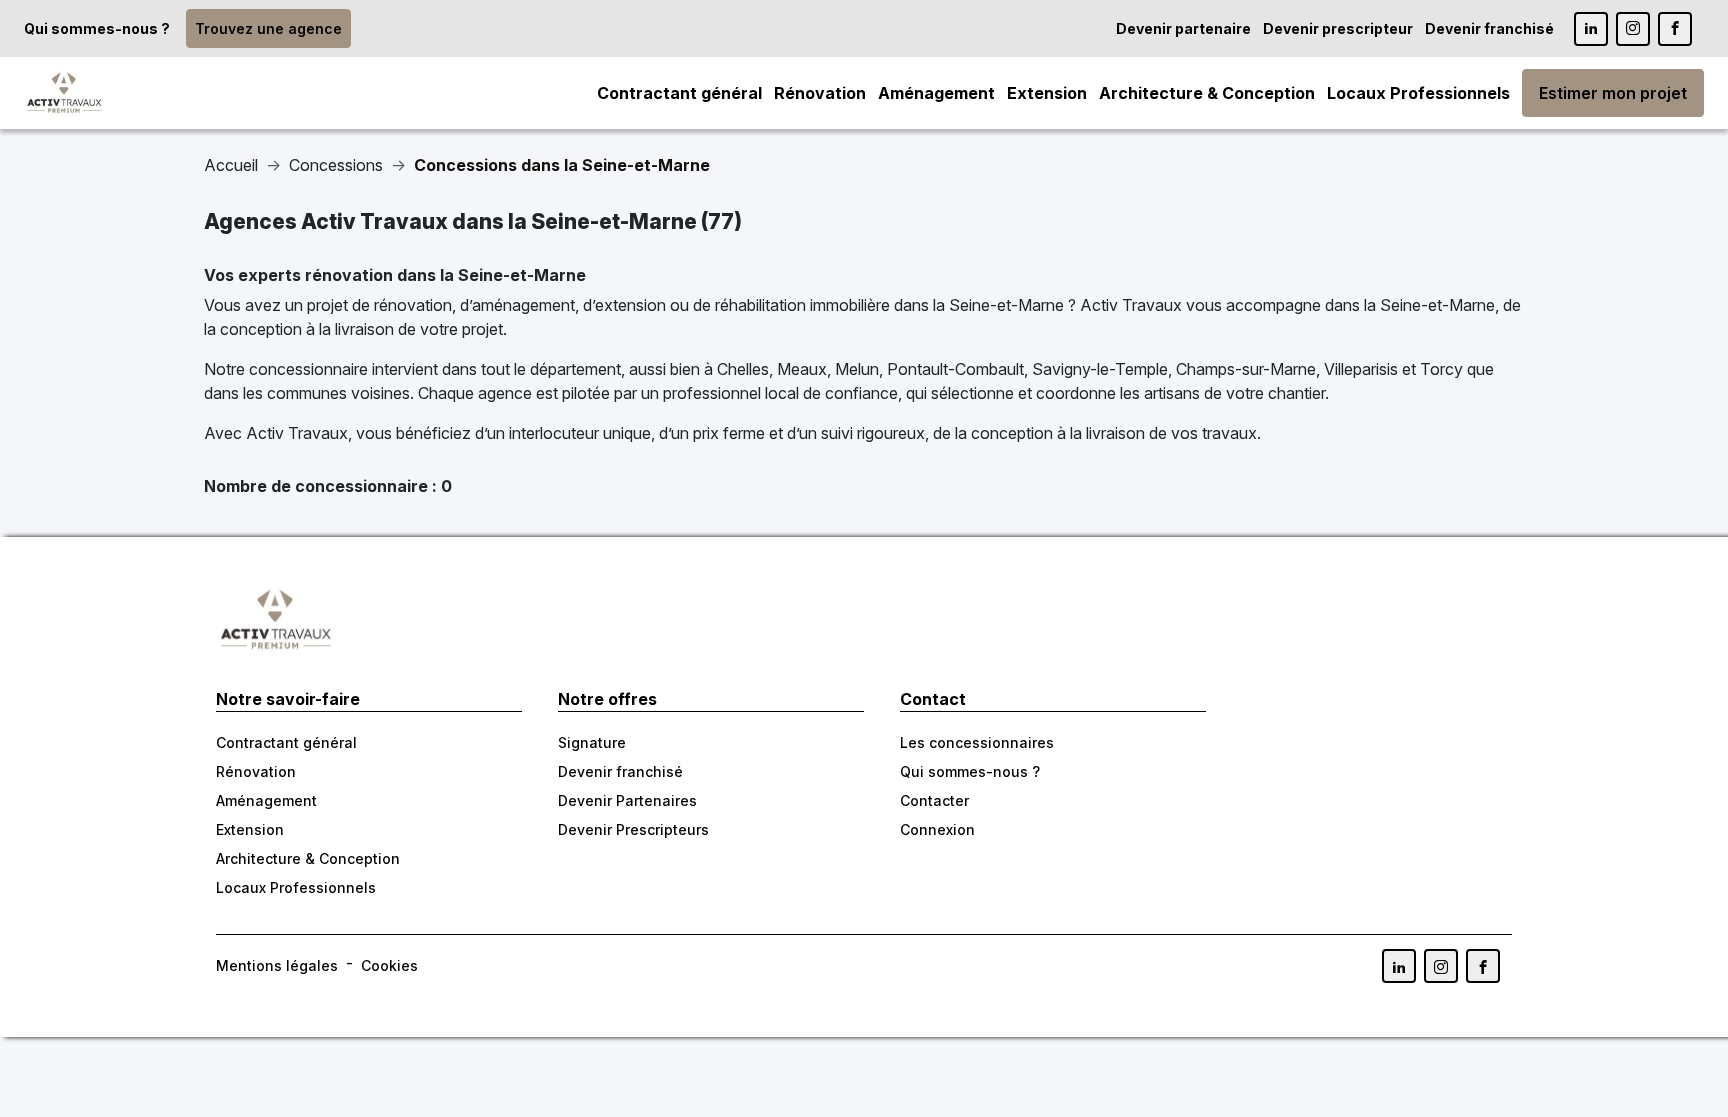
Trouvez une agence (268, 28)
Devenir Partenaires (627, 800)
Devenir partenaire (1183, 28)
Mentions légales (277, 965)
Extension (1047, 93)
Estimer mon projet (1613, 93)
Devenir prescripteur (1338, 28)
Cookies (389, 965)
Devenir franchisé (1489, 28)
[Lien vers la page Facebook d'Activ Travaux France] (1675, 29)
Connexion (937, 829)
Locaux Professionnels (1418, 93)
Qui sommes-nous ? (97, 28)
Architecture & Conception (1207, 93)
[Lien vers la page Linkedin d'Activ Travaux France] (1591, 29)
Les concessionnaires (977, 742)
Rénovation (820, 93)
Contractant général (679, 93)
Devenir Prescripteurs (633, 829)
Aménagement (936, 93)
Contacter (934, 800)
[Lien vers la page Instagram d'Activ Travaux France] (1633, 29)
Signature (592, 742)
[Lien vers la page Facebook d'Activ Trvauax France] (1483, 966)
